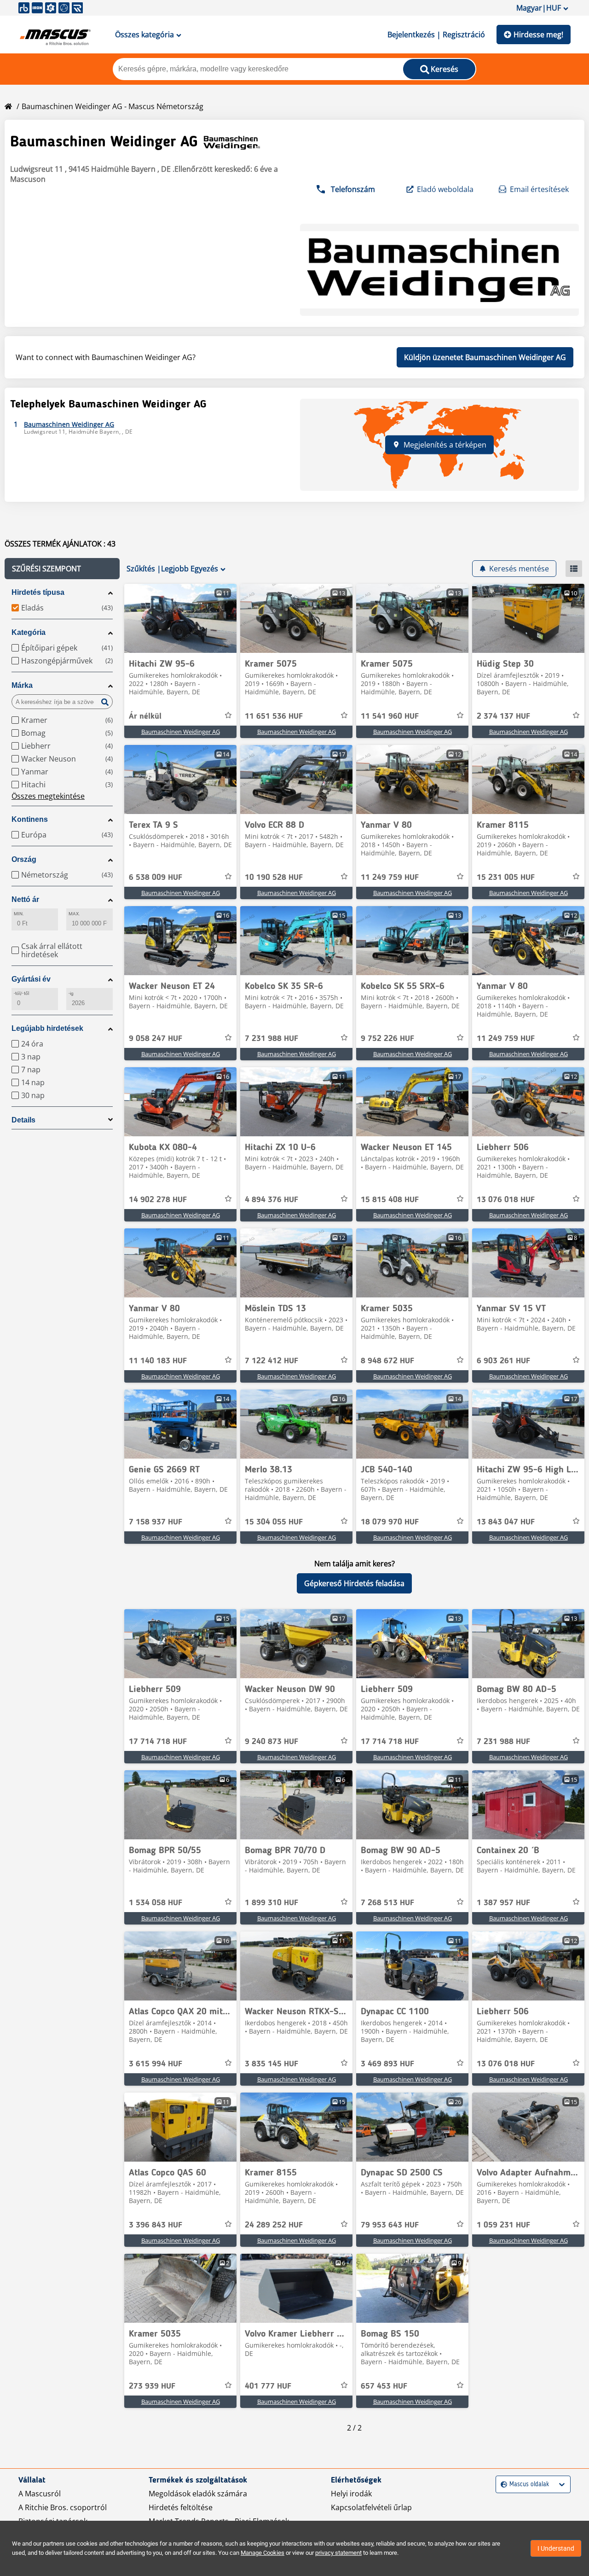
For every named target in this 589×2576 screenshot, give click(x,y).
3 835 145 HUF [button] (271, 2064)
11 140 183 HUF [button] (158, 1361)
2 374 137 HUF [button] (503, 716)
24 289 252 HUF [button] (274, 2225)
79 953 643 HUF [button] (390, 2225)
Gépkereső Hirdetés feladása (354, 1583)
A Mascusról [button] (40, 2494)
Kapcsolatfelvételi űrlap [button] (371, 2507)
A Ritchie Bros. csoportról (63, 2507)
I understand (556, 2548)
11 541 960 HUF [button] (390, 716)
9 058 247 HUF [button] (156, 1039)
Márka (22, 685)
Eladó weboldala (445, 189)
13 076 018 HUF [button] (506, 1200)
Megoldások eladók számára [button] (198, 2494)
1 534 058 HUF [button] (156, 1903)
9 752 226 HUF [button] (387, 1039)
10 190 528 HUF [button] (274, 878)
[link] (180, 618)
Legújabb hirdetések (47, 1028)
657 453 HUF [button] (384, 2386)
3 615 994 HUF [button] (156, 2064)
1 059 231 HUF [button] (503, 2225)
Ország (24, 859)
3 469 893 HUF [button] (387, 2064)
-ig (71, 993)
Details (23, 1120)
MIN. (19, 914)
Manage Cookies (263, 2553)
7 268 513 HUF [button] (387, 1903)
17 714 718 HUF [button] (158, 1742)
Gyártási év (31, 979)
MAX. (74, 914)
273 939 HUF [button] (152, 2386)
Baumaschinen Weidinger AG (181, 732)
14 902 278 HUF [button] (158, 1200)
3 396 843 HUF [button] (156, 2225)
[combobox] (502, 2485)
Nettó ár (25, 899)
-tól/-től (21, 993)
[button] (62, 569)
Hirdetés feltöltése (181, 2507)
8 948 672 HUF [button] (387, 1361)
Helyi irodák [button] (351, 2494)
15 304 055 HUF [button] (274, 1522)
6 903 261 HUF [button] (503, 1361)
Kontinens (30, 819)
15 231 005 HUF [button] (506, 878)
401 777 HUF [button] (268, 2386)
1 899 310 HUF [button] (271, 1903)
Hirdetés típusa (38, 592)
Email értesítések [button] (539, 189)
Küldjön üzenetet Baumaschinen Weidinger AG (485, 357)
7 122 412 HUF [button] (271, 1361)
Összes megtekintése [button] (48, 796)
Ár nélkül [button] (145, 716)
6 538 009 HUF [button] (156, 878)
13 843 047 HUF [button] (506, 1522)
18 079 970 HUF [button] (390, 1522)
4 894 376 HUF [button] (271, 1200)
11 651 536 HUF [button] (274, 716)
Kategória (29, 632)
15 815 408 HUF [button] (390, 1200)
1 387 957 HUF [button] (503, 1903)
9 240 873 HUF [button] (271, 1742)
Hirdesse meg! (538, 35)
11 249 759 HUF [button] (390, 878)
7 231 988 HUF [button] (271, 1039)
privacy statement (338, 2553)
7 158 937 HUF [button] (156, 1522)
